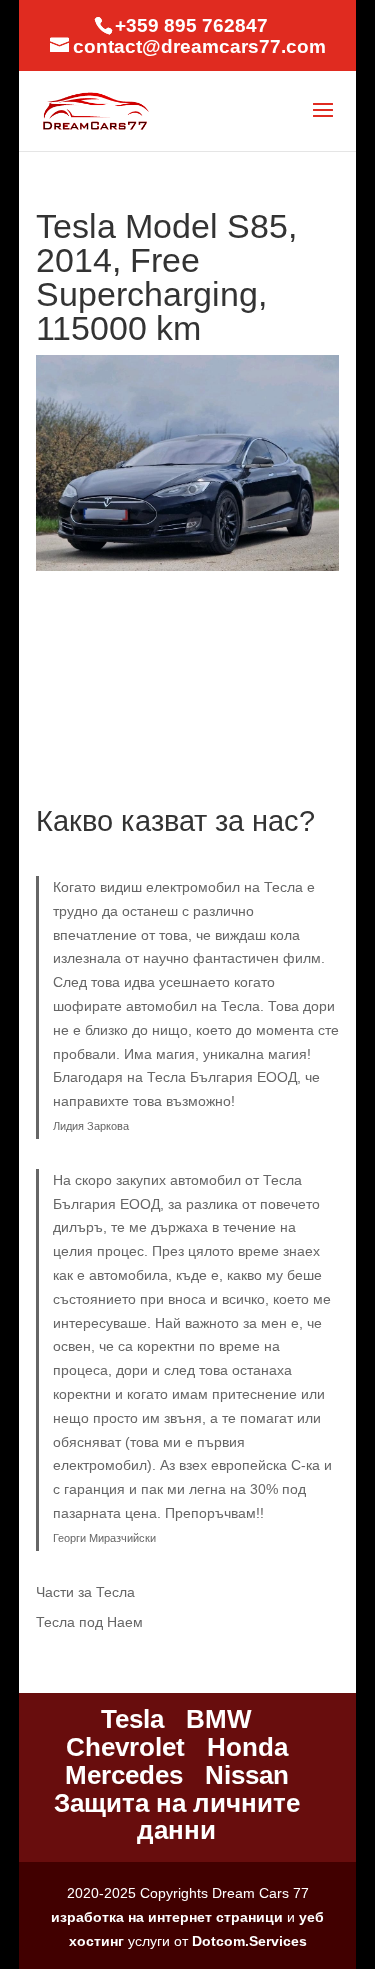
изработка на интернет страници (167, 1917)
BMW (219, 1719)
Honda (247, 1747)
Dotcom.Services (249, 1941)
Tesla (132, 1719)
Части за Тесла (85, 1592)
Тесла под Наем (89, 1622)
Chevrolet (125, 1747)
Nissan (247, 1775)
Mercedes (124, 1775)
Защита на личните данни (177, 1817)
